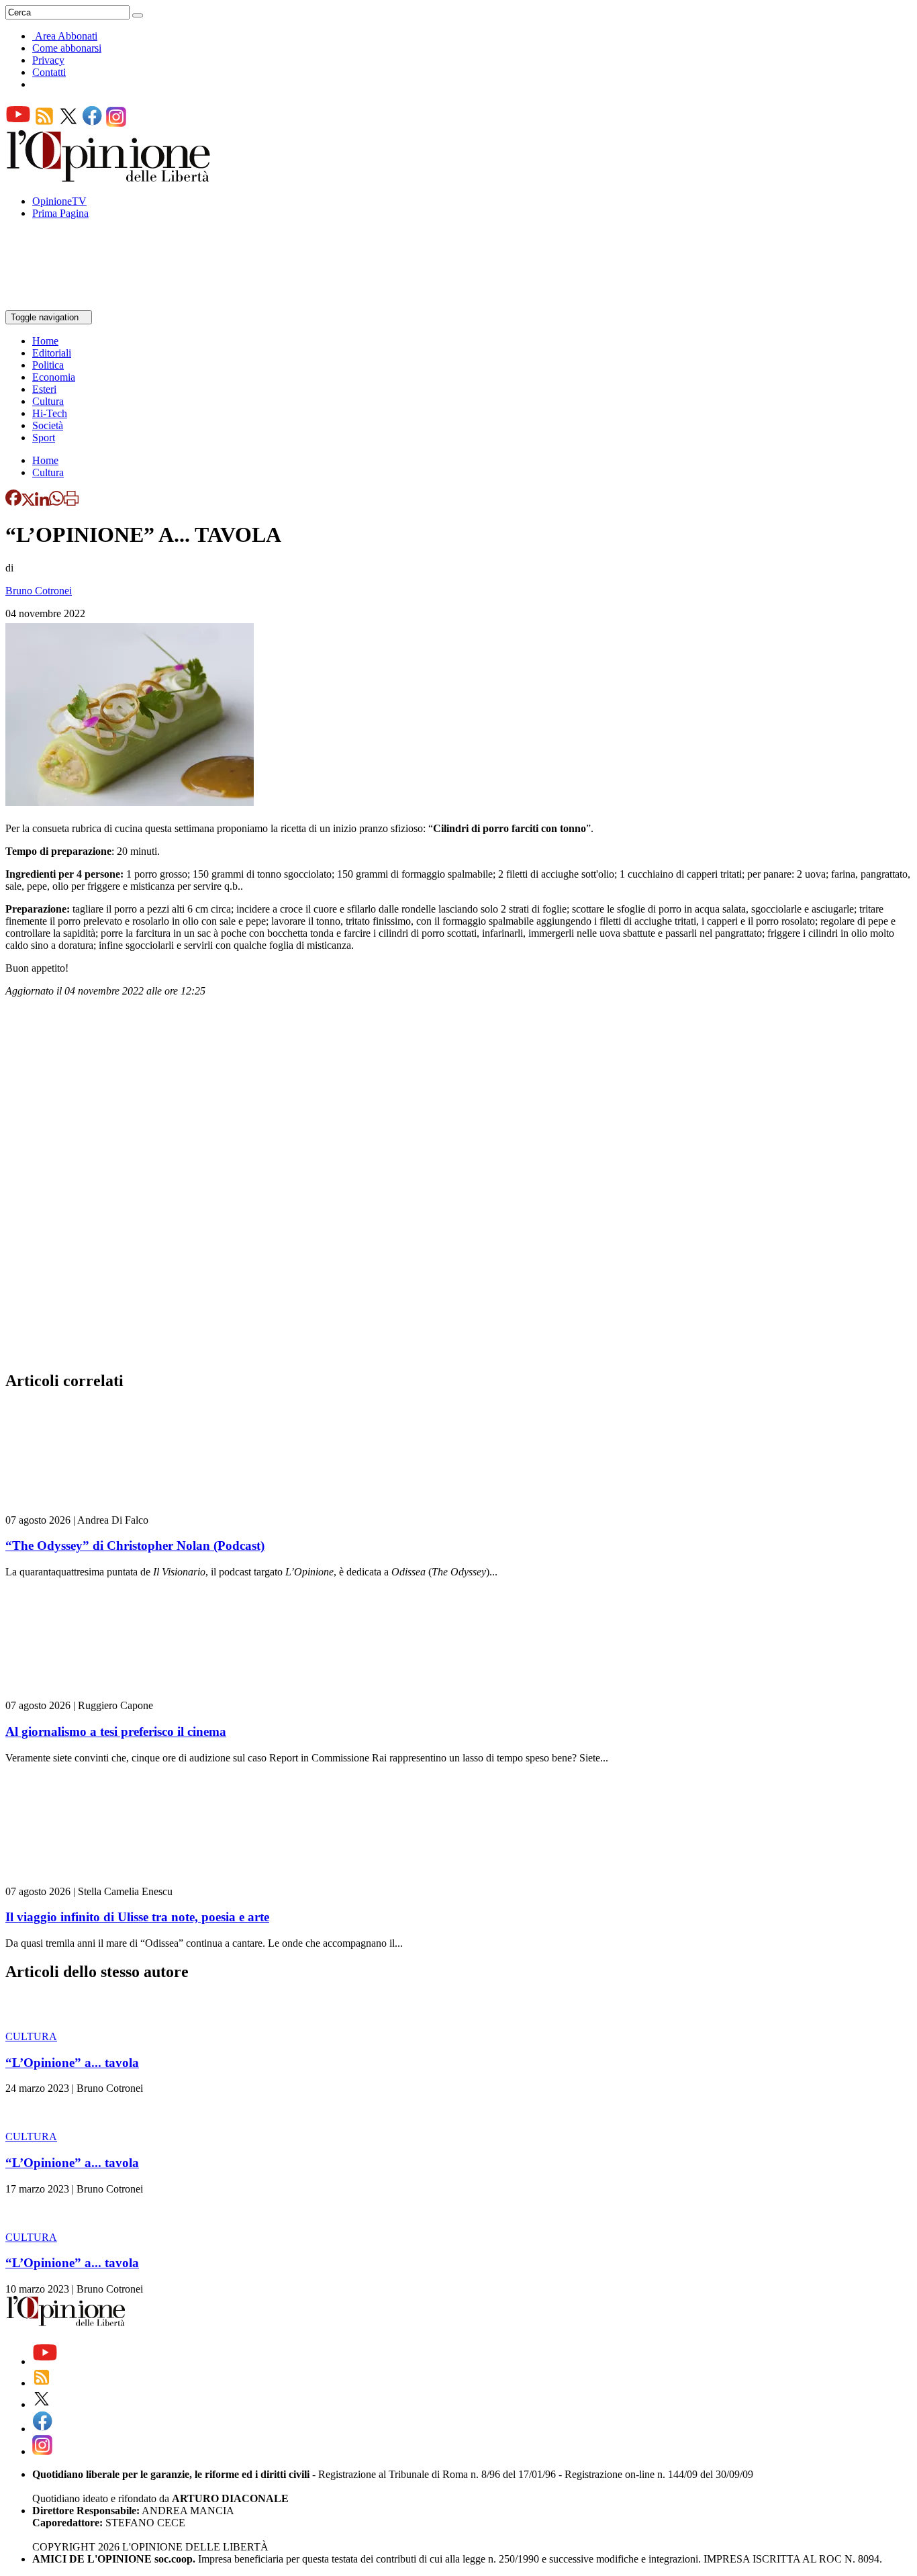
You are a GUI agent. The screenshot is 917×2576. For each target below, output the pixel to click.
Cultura (48, 401)
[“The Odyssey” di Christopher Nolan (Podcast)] (86, 1508)
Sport (44, 438)
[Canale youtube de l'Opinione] (18, 123)
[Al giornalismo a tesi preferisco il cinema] (86, 1693)
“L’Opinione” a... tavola (72, 2063)
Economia (54, 377)
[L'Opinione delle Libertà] (109, 178)
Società (48, 425)
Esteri (44, 389)
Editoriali (52, 353)
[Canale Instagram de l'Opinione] (116, 123)
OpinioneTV (59, 201)
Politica (48, 365)
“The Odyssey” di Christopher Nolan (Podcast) (135, 1546)
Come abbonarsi (67, 48)
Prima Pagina (60, 213)
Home (45, 341)
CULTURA (31, 2036)
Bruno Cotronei (39, 591)
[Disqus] (458, 1188)
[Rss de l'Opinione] (44, 123)
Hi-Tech (50, 413)
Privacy (48, 60)
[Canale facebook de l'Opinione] (93, 123)
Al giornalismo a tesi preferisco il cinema (116, 1732)
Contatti (49, 72)
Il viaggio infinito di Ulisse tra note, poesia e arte (137, 1917)
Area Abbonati (66, 36)
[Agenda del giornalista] (64, 304)
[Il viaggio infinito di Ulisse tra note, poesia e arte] (86, 1879)
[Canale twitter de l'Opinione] (68, 123)
